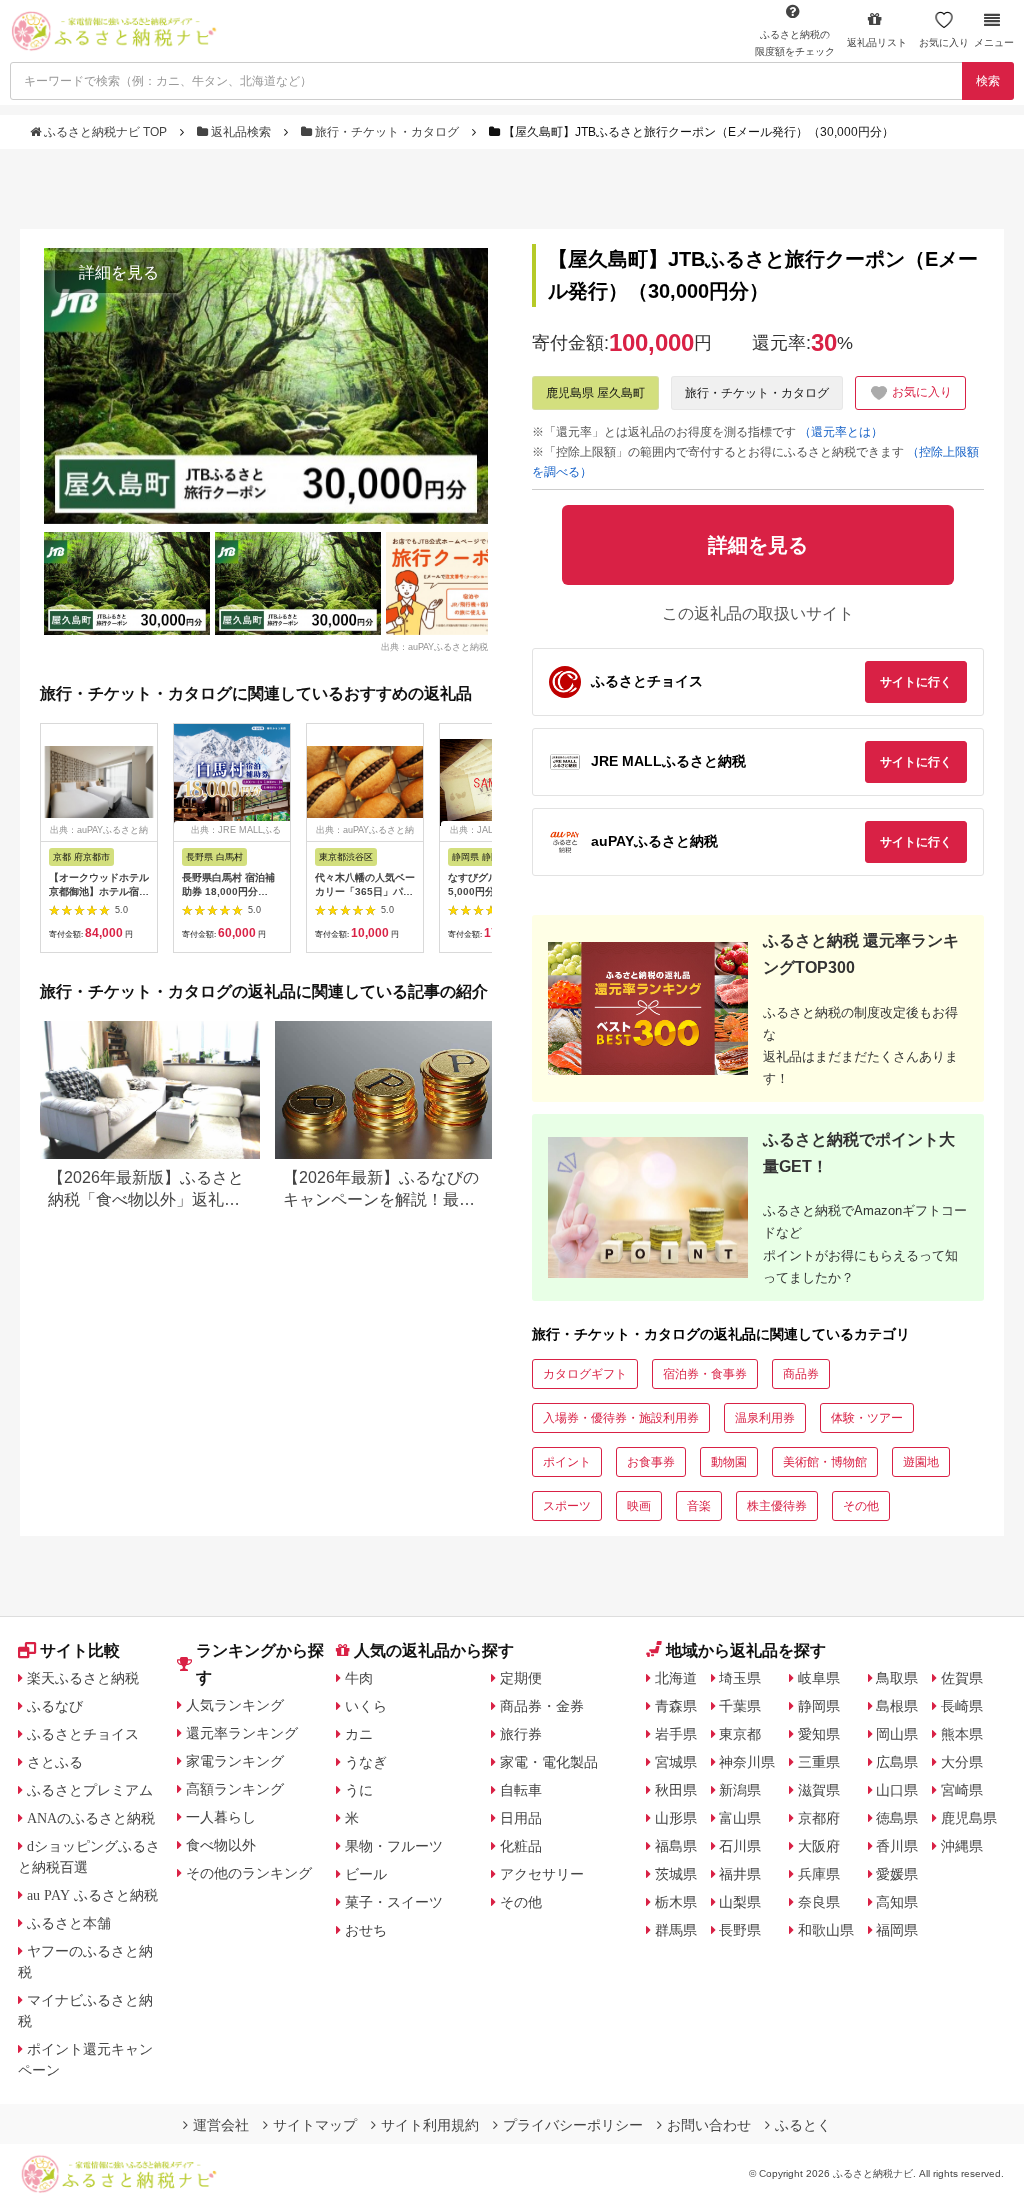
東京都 (740, 1734)
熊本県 (962, 1734)
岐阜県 (819, 1678)
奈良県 (819, 1902)
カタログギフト (585, 1374)
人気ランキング (235, 1705)
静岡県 (819, 1706)
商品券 (801, 1374)
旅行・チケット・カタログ (387, 132)
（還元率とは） (841, 432)
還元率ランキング (242, 1733)
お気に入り (944, 42)
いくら (366, 1706)
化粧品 (521, 1846)
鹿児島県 (969, 1818)
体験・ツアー (867, 1418)
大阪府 (819, 1846)
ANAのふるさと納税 (91, 1818)
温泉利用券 (765, 1418)
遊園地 (921, 1462)
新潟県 (740, 1790)
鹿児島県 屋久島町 (595, 393)
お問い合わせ (709, 2125)
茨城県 (676, 1874)
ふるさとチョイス (83, 1734)
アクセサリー (542, 1874)
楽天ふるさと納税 (83, 1678)
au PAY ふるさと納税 (92, 1895)
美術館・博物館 (825, 1462)
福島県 (676, 1846)
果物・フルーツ (394, 1846)
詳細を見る (119, 272)
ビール (366, 1874)
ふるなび (55, 1706)
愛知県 (819, 1734)
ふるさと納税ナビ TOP (105, 132)
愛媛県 (897, 1874)
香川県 (897, 1846)
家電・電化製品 (549, 1762)
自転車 (521, 1790)
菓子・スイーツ (394, 1902)
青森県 (676, 1706)
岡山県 (897, 1734)
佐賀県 (962, 1678)
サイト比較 (80, 1650)
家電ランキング (235, 1761)
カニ (359, 1734)
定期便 (521, 1678)
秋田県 (676, 1790)
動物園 (729, 1462)
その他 (861, 1506)
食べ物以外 (221, 1845)
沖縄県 (962, 1846)
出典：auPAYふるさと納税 (434, 646)
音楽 (699, 1506)
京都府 (819, 1818)
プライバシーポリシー (573, 2125)
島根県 (897, 1706)
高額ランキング (235, 1789)
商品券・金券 (542, 1706)
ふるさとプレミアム (90, 1790)
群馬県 (676, 1930)
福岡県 (897, 1930)
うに (359, 1790)
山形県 (676, 1818)
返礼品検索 (241, 132)
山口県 (897, 1790)
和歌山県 (826, 1930)
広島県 (897, 1762)
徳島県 (897, 1818)
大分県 (962, 1762)
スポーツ (567, 1506)
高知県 (897, 1902)
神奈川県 (747, 1762)
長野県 (740, 1930)
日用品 (521, 1818)
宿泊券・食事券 (705, 1374)
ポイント (567, 1462)
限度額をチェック (795, 43)
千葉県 (740, 1706)
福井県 (740, 1874)
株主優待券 (777, 1506)
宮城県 (676, 1762)
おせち (366, 1930)
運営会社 (221, 2125)
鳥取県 (897, 1678)
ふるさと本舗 (69, 1923)
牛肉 (359, 1678)
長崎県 (962, 1706)
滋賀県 (819, 1790)
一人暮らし (221, 1817)
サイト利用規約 (430, 2125)
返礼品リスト (877, 42)
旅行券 (521, 1734)
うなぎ (366, 1762)
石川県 (740, 1846)
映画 (639, 1506)
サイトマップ (315, 2125)
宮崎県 (962, 1790)
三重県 (819, 1762)
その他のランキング (249, 1873)
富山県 (740, 1818)
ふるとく (803, 2125)
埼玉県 (740, 1678)
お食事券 (651, 1462)
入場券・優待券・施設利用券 (621, 1418)
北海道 (676, 1678)
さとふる (55, 1762)
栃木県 (676, 1902)
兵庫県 (819, 1874)
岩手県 (676, 1734)
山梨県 (740, 1902)
